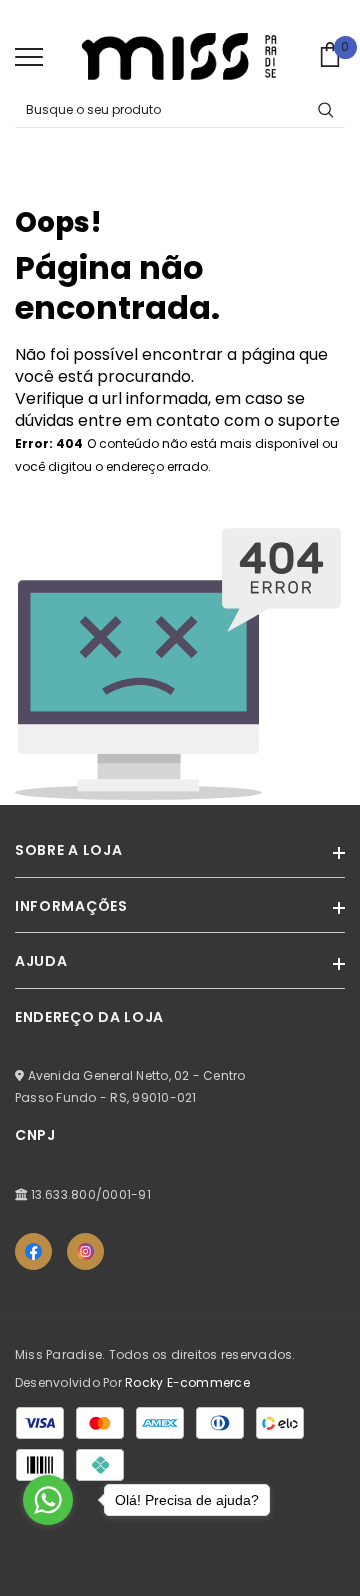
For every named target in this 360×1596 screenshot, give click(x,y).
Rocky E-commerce (187, 1382)
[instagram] (85, 1251)
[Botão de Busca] (326, 110)
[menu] (29, 56)
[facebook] (33, 1251)
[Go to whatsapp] (48, 1500)
